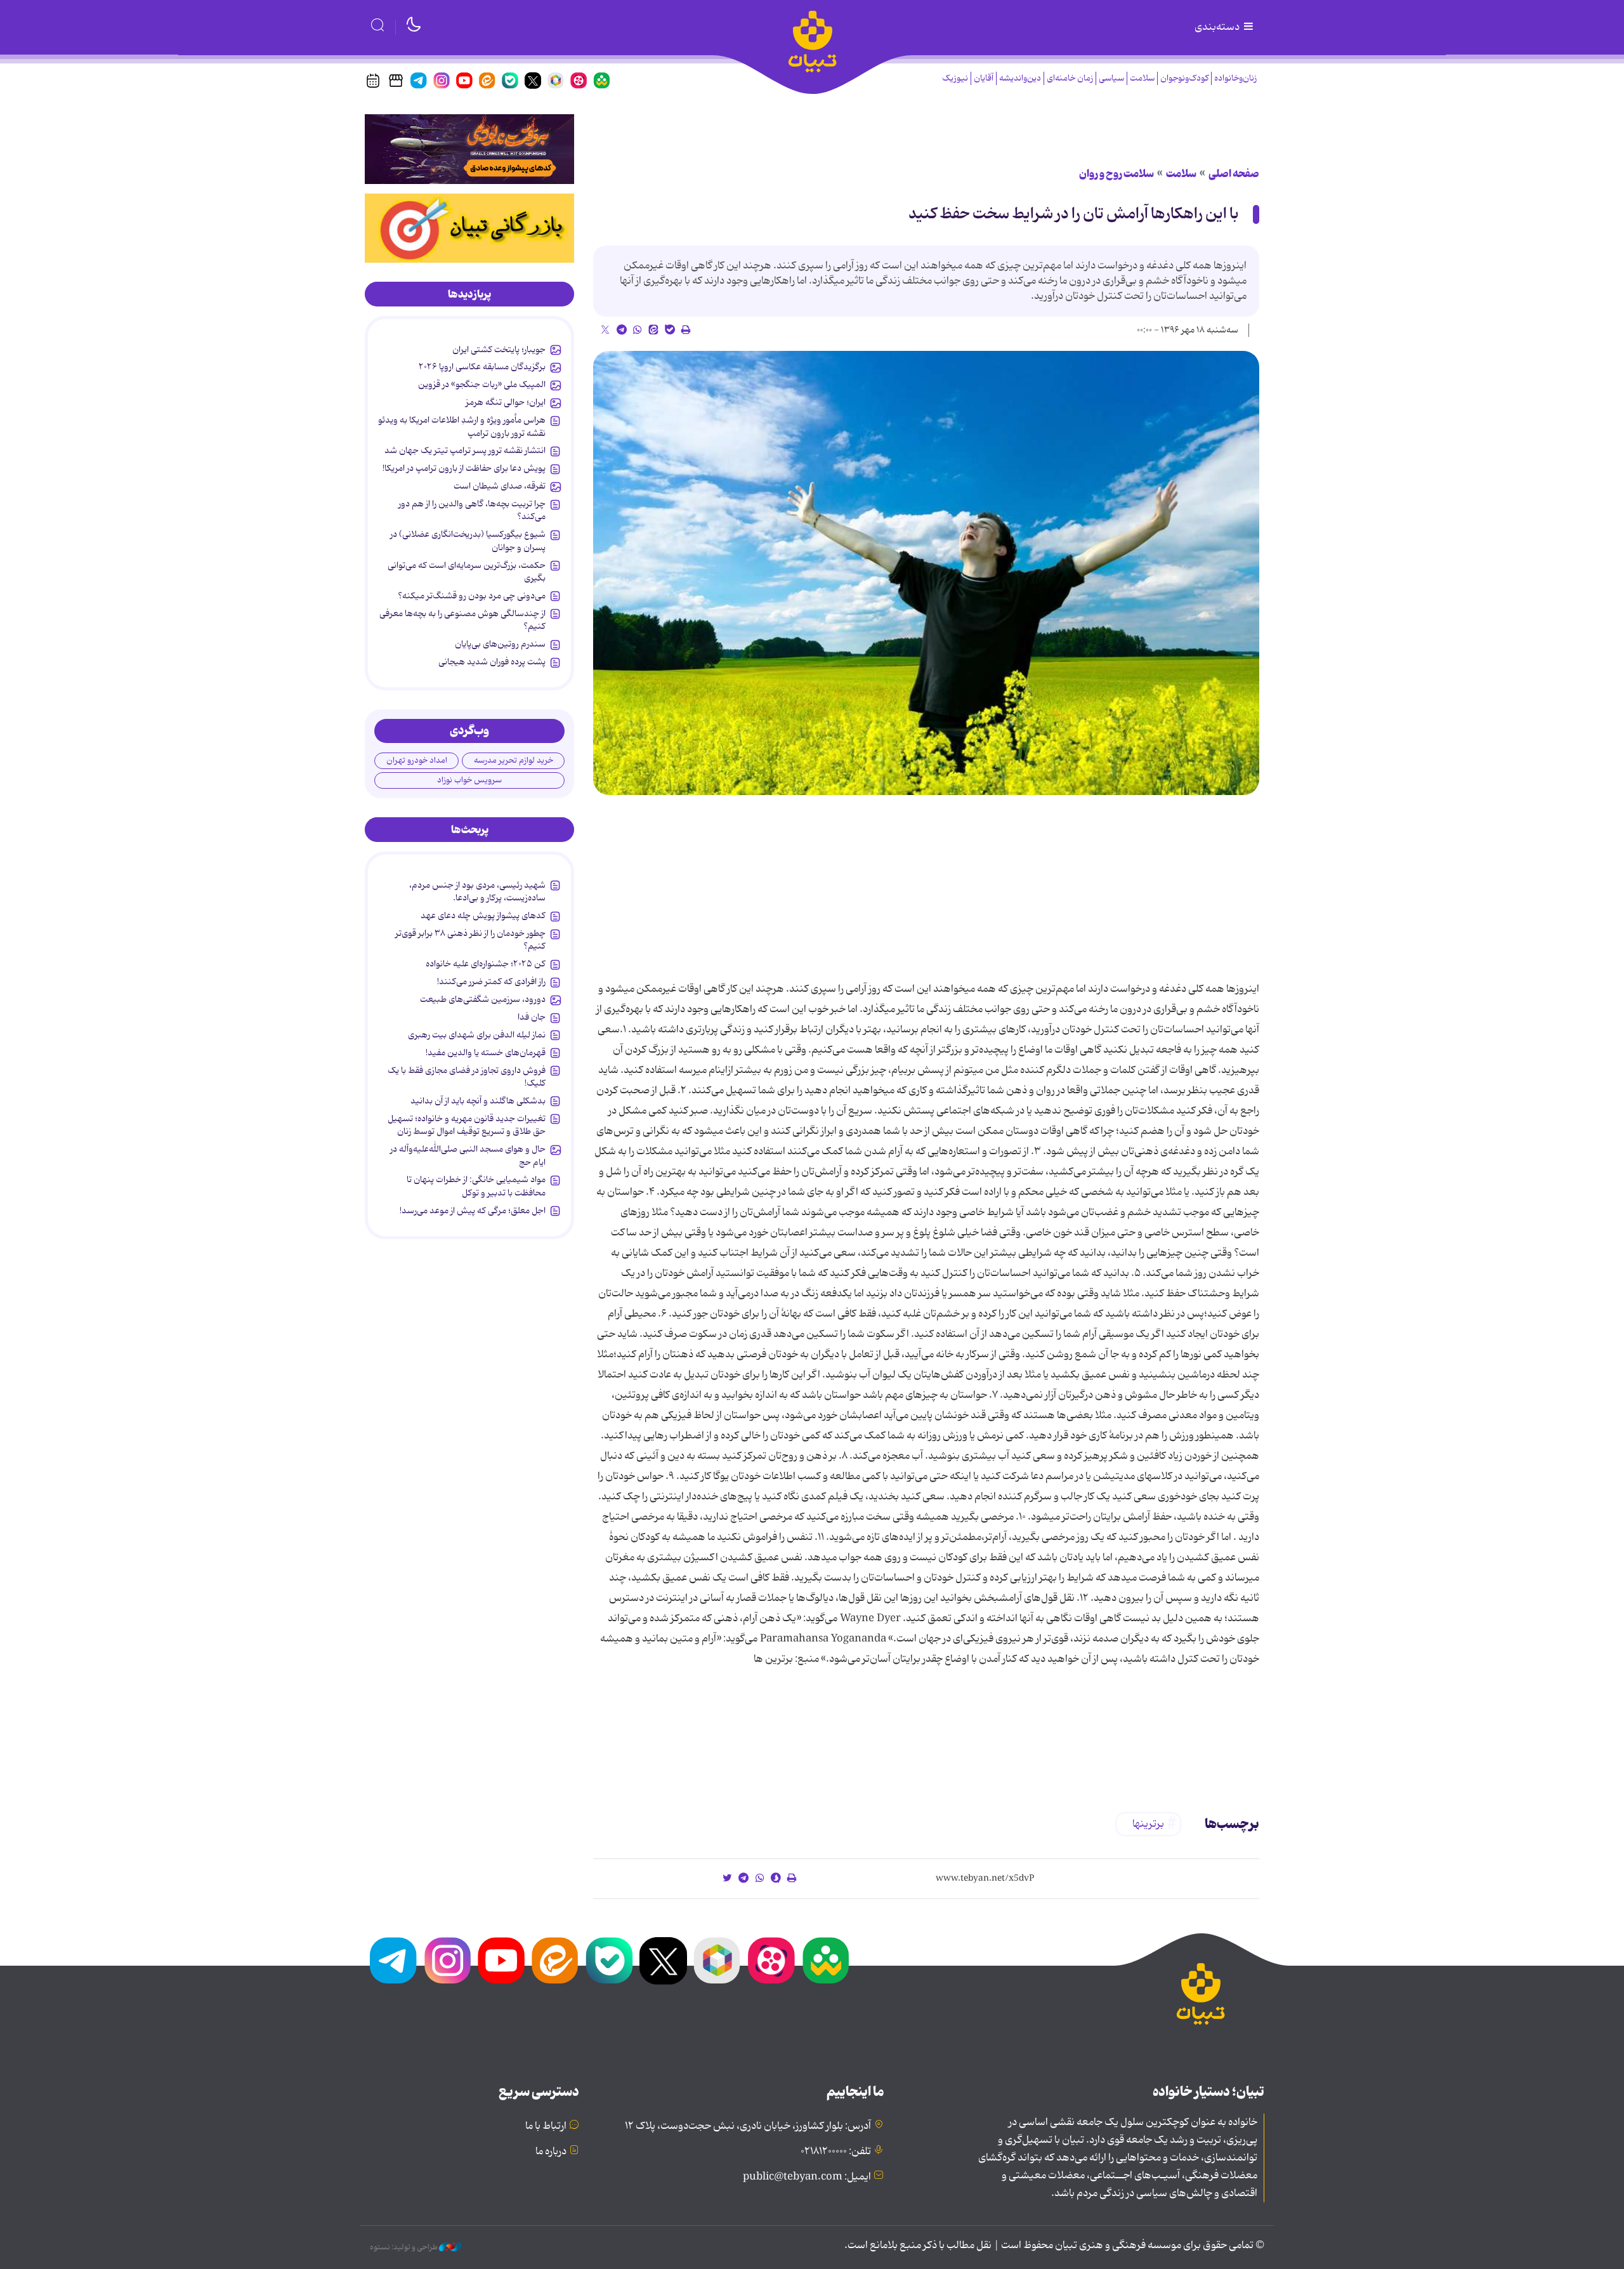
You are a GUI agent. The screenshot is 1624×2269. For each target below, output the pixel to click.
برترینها (1148, 1824)
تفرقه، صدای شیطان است (500, 486)
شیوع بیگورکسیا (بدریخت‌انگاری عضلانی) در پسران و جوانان (468, 541)
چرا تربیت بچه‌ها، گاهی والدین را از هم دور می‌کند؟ (472, 510)
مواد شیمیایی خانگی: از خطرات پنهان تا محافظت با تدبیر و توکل (476, 1186)
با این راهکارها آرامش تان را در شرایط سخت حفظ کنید (1074, 214)
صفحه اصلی (1234, 174)
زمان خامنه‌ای (1070, 78)
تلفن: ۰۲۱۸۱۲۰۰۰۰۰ (836, 2152)
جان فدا (532, 1017)
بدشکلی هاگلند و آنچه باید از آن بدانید (478, 1101)
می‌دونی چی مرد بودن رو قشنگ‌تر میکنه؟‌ (472, 596)
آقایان (984, 78)
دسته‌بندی (1218, 27)
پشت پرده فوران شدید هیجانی (492, 662)
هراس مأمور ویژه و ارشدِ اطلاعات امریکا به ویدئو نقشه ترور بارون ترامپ (462, 426)
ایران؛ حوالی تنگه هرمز (506, 402)
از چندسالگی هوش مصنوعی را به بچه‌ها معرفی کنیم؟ (462, 620)
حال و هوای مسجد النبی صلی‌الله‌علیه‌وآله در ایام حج (468, 1155)
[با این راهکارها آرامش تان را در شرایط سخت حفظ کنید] (926, 573)
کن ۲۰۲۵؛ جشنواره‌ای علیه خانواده (486, 964)
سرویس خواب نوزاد (469, 780)
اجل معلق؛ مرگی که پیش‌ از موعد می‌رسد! (473, 1211)
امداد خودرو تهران (417, 760)
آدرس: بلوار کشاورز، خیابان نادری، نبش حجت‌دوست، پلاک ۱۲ (748, 2126)
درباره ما (551, 2152)
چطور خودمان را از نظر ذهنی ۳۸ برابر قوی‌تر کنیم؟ (470, 940)
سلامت (1142, 78)
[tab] (469, 294)
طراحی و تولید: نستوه (404, 2247)
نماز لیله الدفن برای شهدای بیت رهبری (477, 1035)
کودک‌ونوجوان (1184, 78)
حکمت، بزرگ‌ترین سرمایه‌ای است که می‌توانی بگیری (467, 572)
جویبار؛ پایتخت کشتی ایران (499, 350)
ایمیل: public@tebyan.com (807, 2177)
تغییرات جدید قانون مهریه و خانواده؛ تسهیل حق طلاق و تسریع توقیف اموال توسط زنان (467, 1125)
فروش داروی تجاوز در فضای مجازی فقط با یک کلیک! (467, 1077)
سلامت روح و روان (1116, 174)
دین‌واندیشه (1020, 78)
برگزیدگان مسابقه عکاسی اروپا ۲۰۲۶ (482, 367)
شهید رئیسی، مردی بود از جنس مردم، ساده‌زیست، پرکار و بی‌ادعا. (477, 891)
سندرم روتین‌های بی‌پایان (500, 644)
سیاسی (1111, 78)
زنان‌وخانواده (1235, 78)
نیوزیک (955, 78)
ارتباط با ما (546, 2126)
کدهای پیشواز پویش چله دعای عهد (483, 916)
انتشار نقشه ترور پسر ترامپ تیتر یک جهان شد (465, 451)
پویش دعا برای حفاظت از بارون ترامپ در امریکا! (464, 468)
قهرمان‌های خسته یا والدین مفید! (486, 1053)
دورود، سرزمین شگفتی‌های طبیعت (483, 999)
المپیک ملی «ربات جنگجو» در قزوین (482, 385)
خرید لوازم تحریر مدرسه (514, 760)
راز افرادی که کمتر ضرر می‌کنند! (491, 982)
